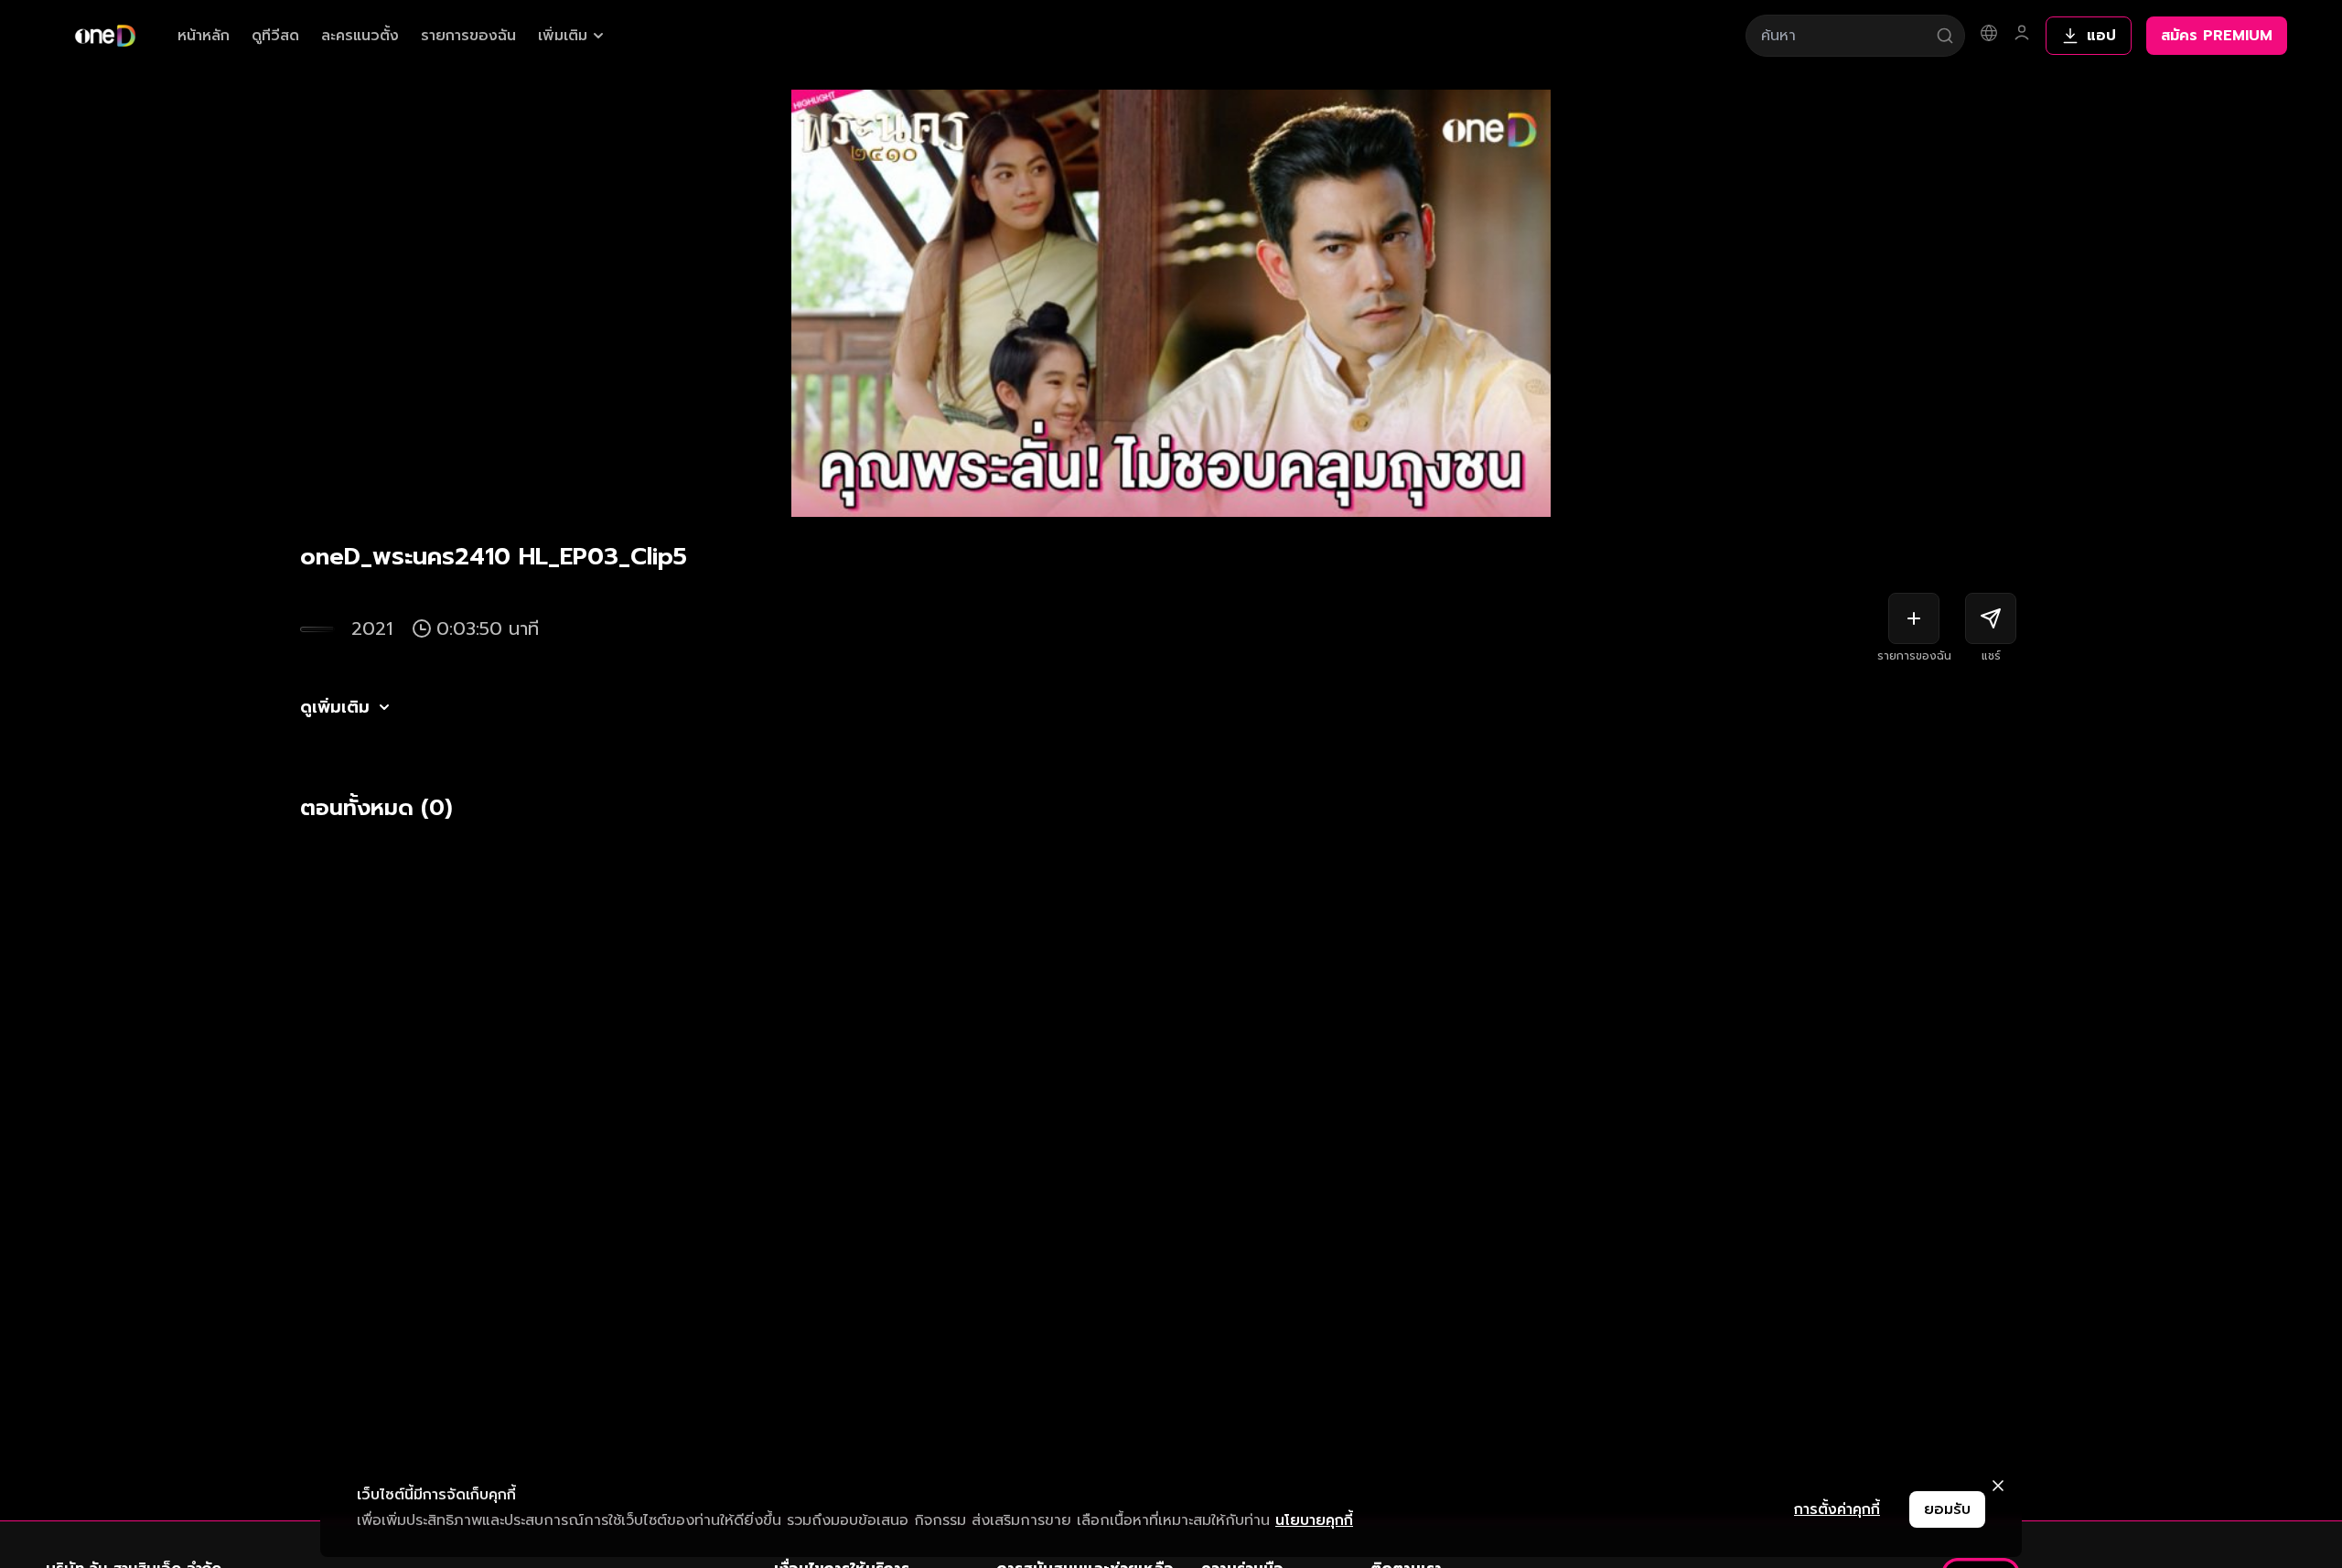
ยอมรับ (1947, 1509)
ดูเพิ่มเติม (335, 707)
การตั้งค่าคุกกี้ (1837, 1509)
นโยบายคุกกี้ (1314, 1520)
